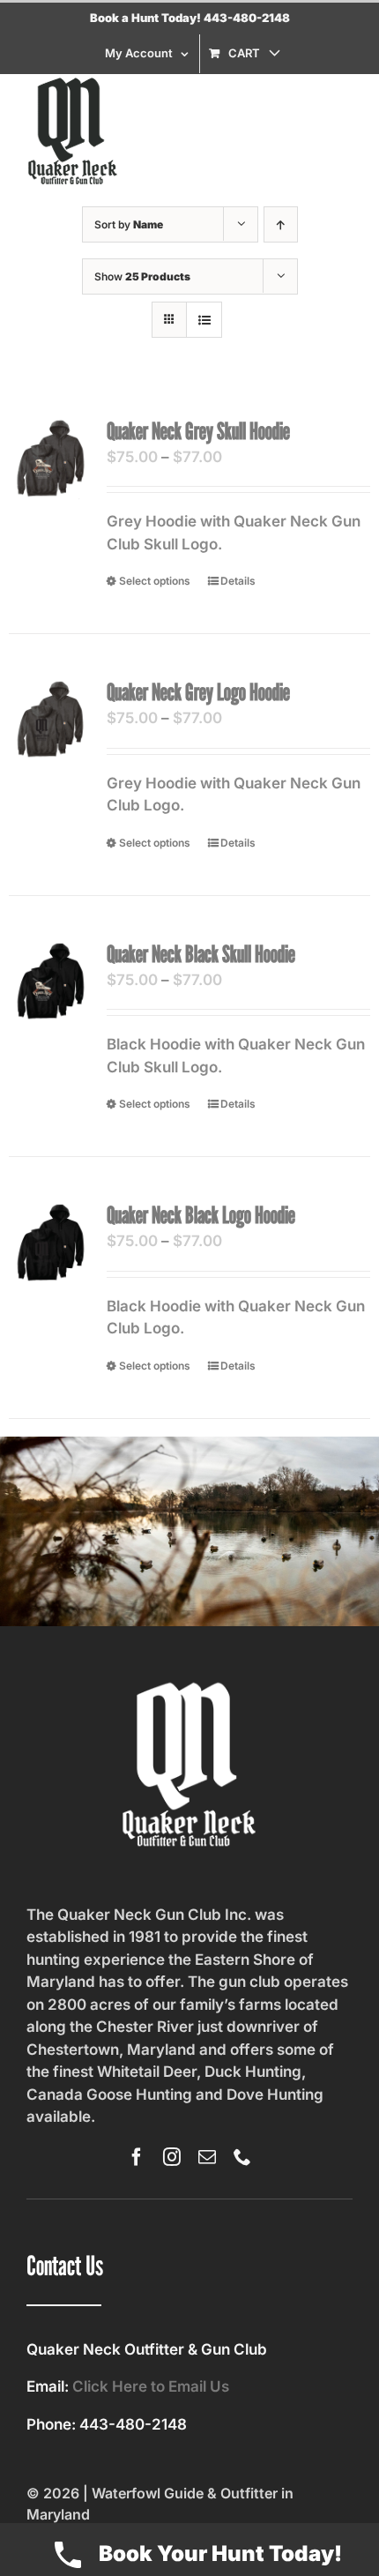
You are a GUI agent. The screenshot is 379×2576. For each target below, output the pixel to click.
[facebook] (137, 2157)
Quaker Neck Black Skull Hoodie (201, 954)
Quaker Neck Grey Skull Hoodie (198, 431)
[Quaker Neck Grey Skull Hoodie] (50, 459)
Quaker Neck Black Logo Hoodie (201, 1215)
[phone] (242, 2157)
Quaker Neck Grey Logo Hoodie (198, 692)
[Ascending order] (281, 224)
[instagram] (172, 2157)
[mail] (207, 2157)
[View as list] (204, 320)
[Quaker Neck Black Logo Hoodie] (50, 1243)
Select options (155, 581)
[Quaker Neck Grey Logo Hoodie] (50, 720)
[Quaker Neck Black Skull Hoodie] (50, 982)
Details (238, 581)
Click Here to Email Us (151, 2386)
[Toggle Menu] (340, 131)
